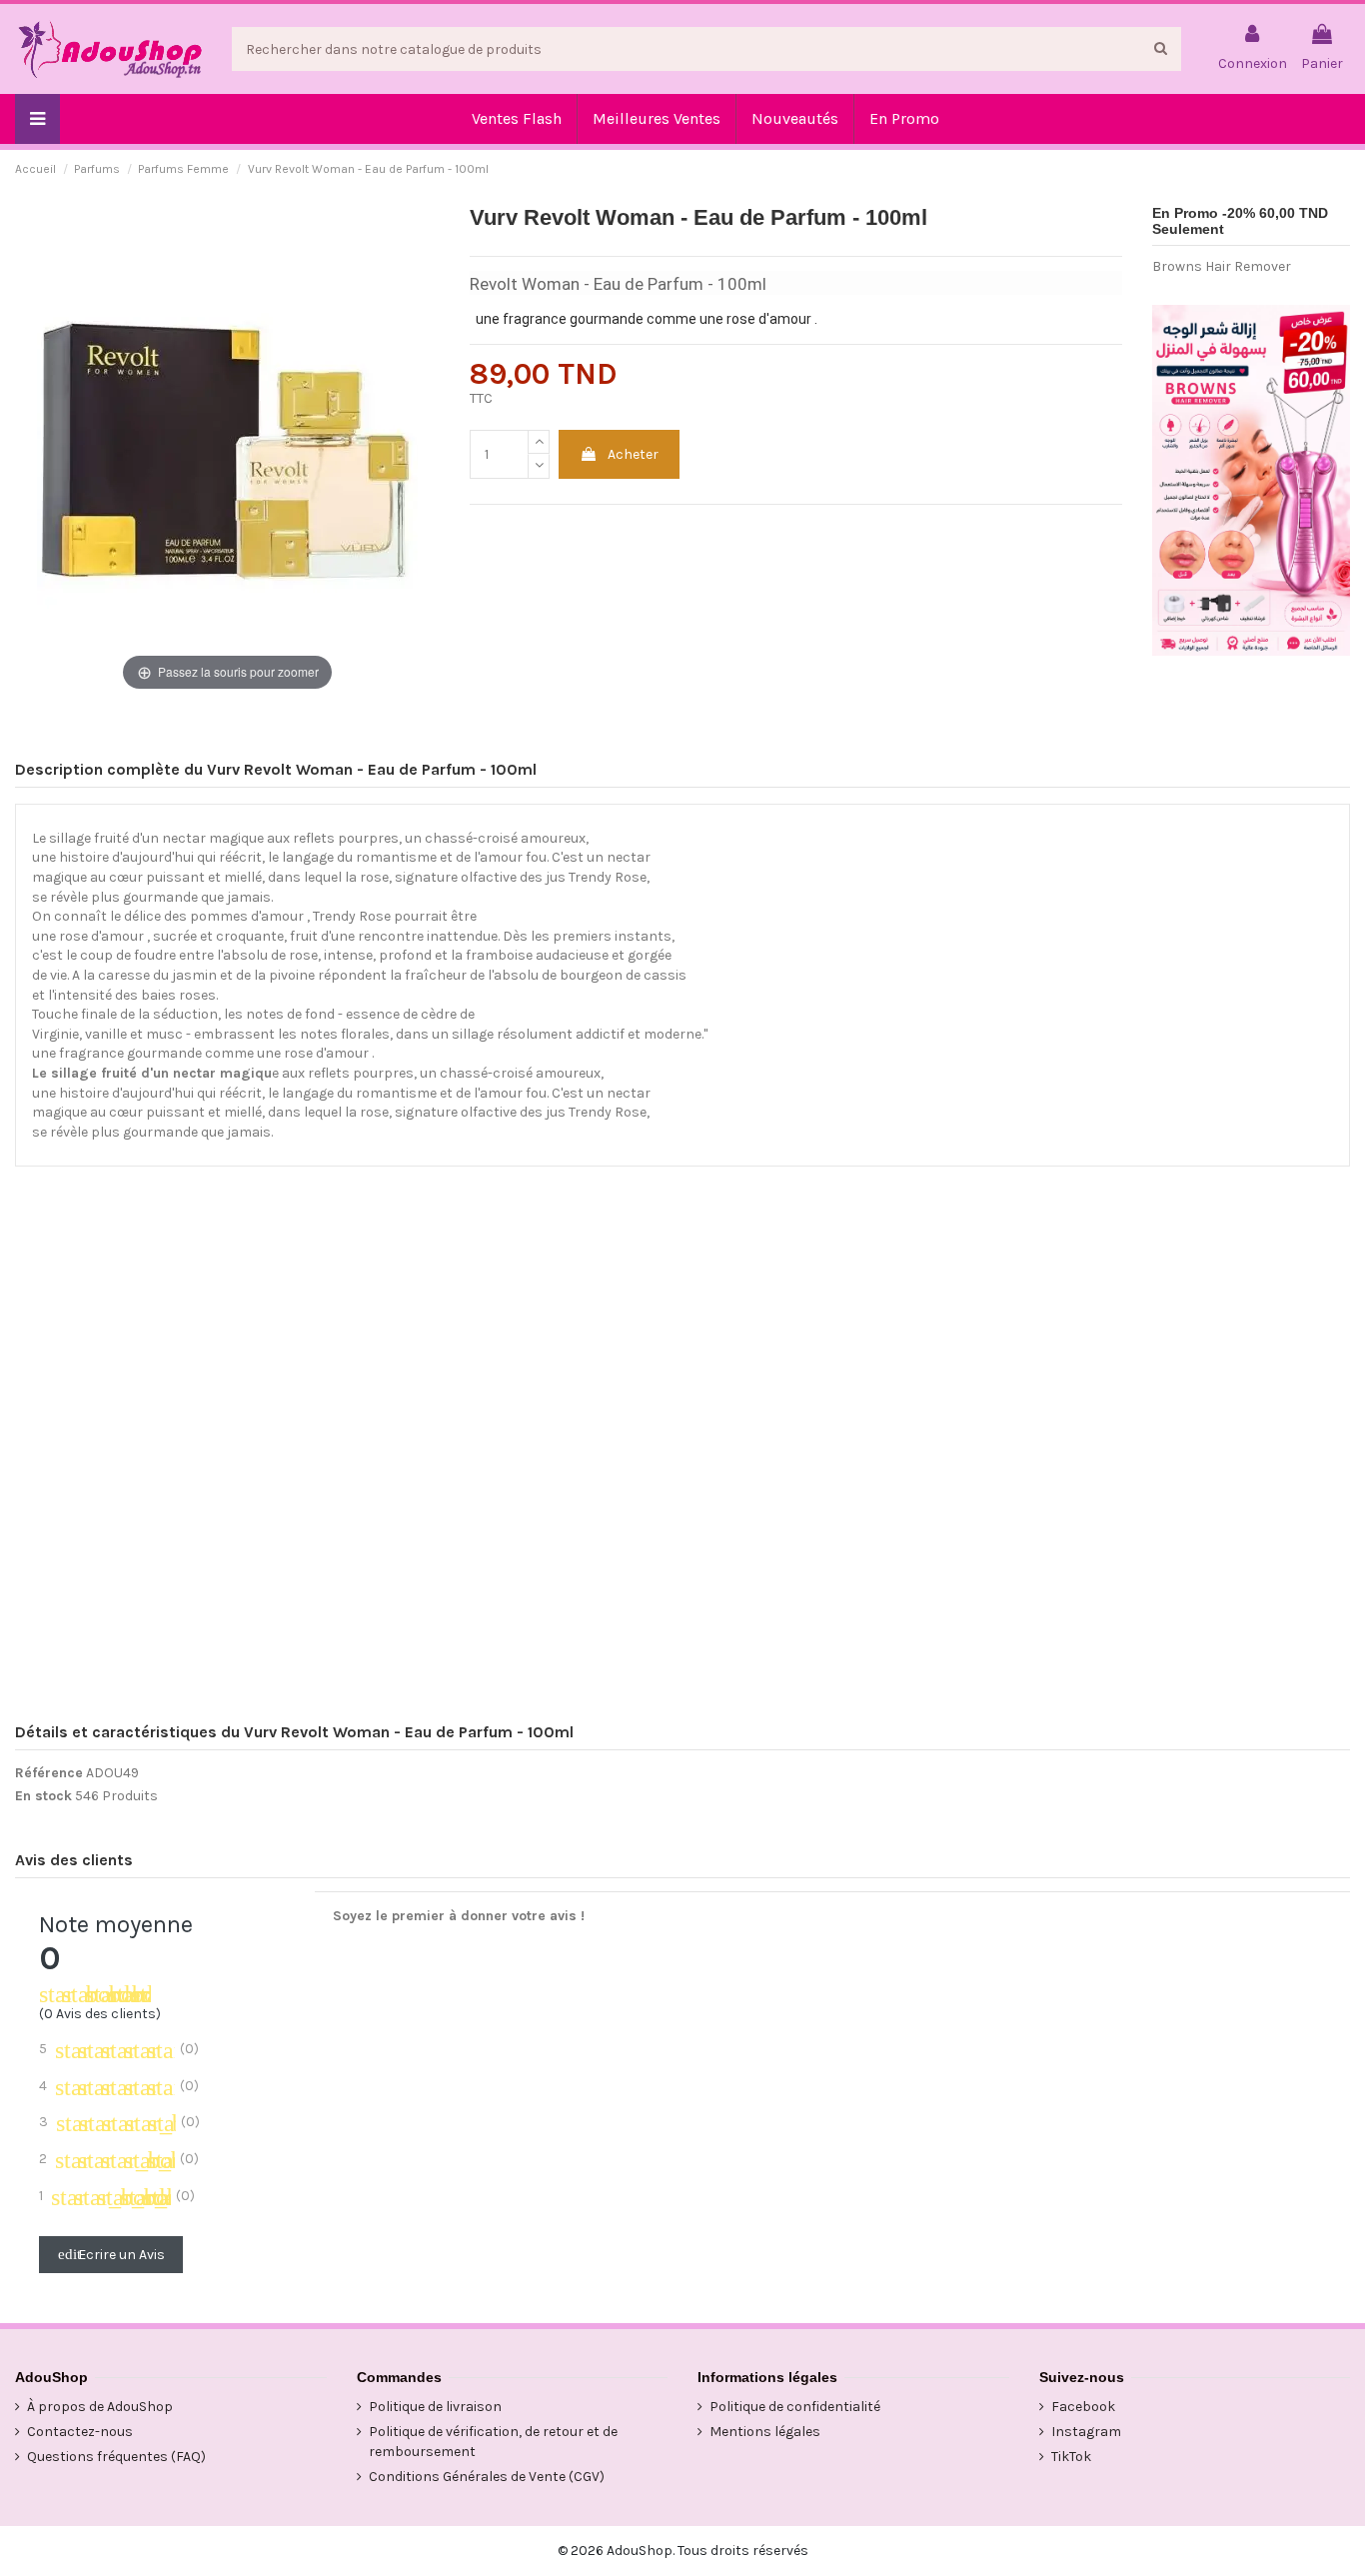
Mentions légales (765, 2432)
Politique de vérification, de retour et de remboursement (493, 2442)
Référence (49, 1773)
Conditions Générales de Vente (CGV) (487, 2477)
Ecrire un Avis (111, 2255)
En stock (43, 1796)
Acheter (633, 454)
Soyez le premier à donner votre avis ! (459, 1916)
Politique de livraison (435, 2407)
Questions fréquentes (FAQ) (116, 2457)
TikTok (1071, 2457)
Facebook (1083, 2407)
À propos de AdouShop (100, 2407)
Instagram (1086, 2432)
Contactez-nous (80, 2432)
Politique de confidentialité (795, 2407)
